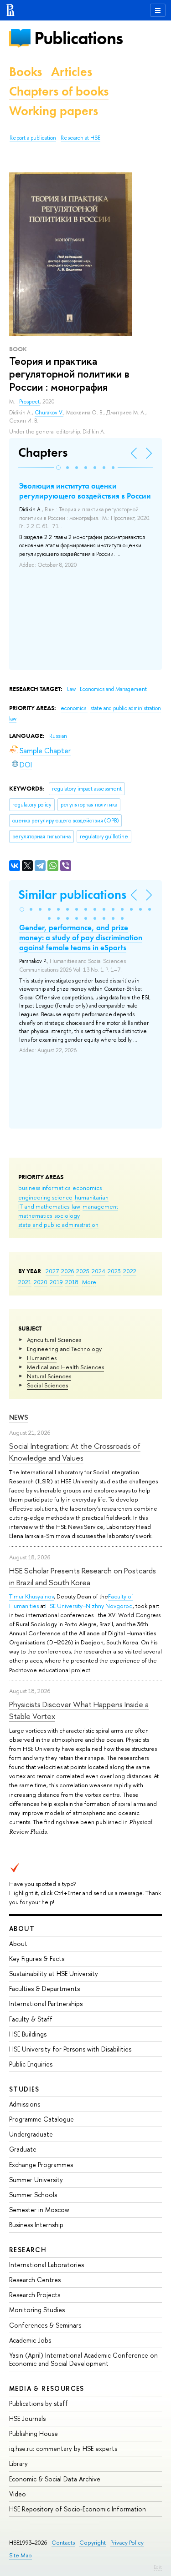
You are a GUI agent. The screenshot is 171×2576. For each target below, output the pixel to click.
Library (18, 2463)
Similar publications (72, 895)
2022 (130, 1271)
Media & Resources (47, 2388)
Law (72, 689)
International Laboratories (47, 2265)
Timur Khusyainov (31, 1596)
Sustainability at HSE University (54, 1974)
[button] (58, 468)
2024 (98, 1271)
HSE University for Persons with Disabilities (70, 2049)
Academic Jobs (30, 2340)
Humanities (42, 1358)
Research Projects (35, 2295)
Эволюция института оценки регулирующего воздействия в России (85, 491)
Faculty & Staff (31, 2019)
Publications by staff (39, 2403)
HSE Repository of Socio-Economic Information (78, 2509)
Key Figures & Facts (37, 1958)
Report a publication (33, 138)
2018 (72, 1282)
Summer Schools (33, 2195)
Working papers (54, 111)
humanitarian (92, 1197)
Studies (24, 2089)
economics (87, 1188)
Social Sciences (47, 1385)
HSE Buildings (28, 2034)
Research (28, 2250)
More (89, 1282)
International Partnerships (46, 2004)
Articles (72, 72)
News (19, 1417)
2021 (25, 1282)
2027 (52, 1271)
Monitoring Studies (37, 2310)
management (100, 1206)
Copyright (93, 2543)
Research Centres (35, 2280)
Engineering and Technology (64, 1349)
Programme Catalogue (41, 2119)
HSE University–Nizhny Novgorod (89, 1606)
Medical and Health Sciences (65, 1367)
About (22, 1928)
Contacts (63, 2543)
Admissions (25, 2104)
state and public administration (58, 1225)
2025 (83, 1271)
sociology (67, 1215)
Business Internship (36, 2225)
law (76, 1206)
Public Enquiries (31, 2064)
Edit (158, 2567)
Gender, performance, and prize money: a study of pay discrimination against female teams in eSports (81, 938)
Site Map (21, 2555)
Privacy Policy (127, 2543)
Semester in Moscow (39, 2210)
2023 (114, 1271)
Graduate (23, 2149)
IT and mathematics (44, 1206)
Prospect (29, 402)
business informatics (44, 1188)
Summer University (36, 2180)
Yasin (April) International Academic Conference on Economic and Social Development (83, 2359)
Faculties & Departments (44, 1989)
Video (18, 2494)
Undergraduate (31, 2134)
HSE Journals (27, 2418)
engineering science (45, 1197)
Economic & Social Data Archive (55, 2479)
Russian (58, 736)
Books (26, 72)
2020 (41, 1282)
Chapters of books (59, 91)
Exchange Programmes (41, 2165)
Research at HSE (80, 138)
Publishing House (34, 2433)
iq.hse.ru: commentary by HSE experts (63, 2448)
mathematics (35, 1215)
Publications (78, 38)
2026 (67, 1271)
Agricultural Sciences (54, 1340)
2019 (56, 1282)
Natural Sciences (49, 1376)
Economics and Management (113, 689)
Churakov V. (49, 413)
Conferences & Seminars (45, 2325)
